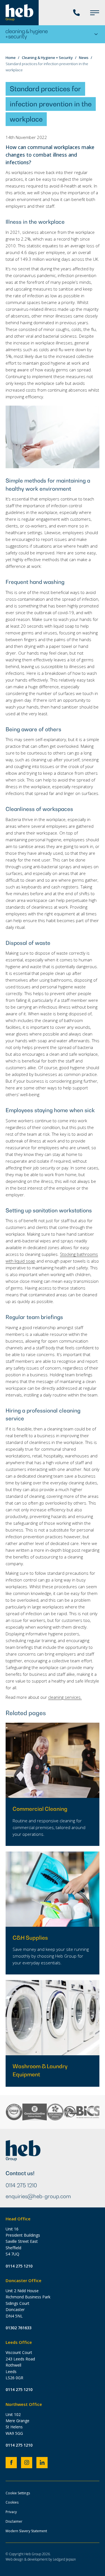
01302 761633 (18, 2328)
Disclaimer (14, 2521)
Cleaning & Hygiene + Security (47, 58)
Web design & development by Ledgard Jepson (41, 2559)
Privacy (11, 2512)
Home (11, 58)
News (84, 58)
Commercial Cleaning (40, 1809)
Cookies (12, 2502)
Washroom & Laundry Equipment (40, 2070)
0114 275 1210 (21, 2185)
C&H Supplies (30, 1938)
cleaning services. (65, 1697)
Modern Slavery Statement (26, 2531)
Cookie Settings (18, 2493)
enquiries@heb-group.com (38, 2196)
